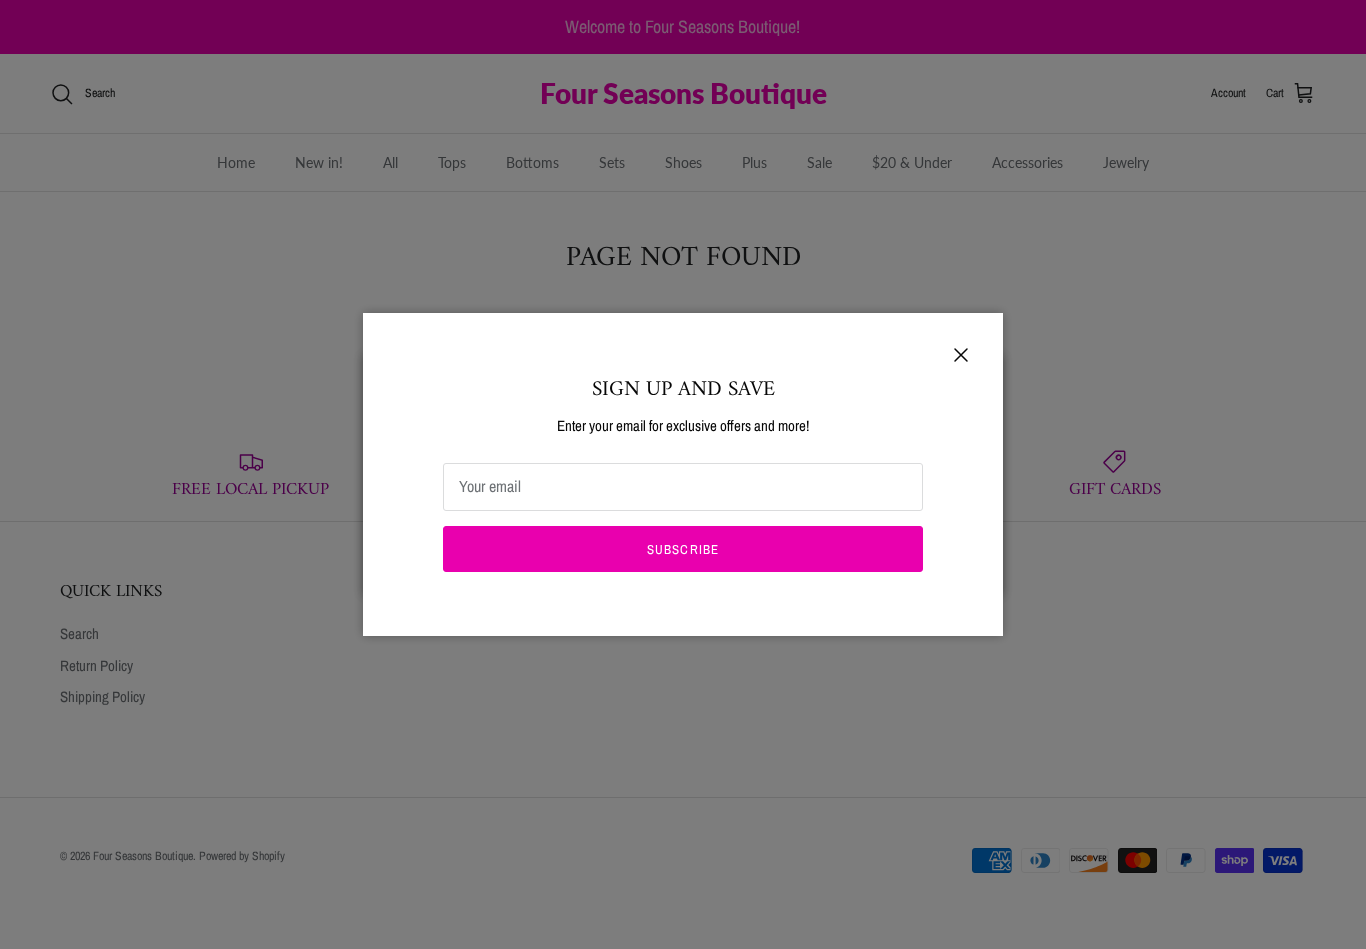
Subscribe (682, 549)
